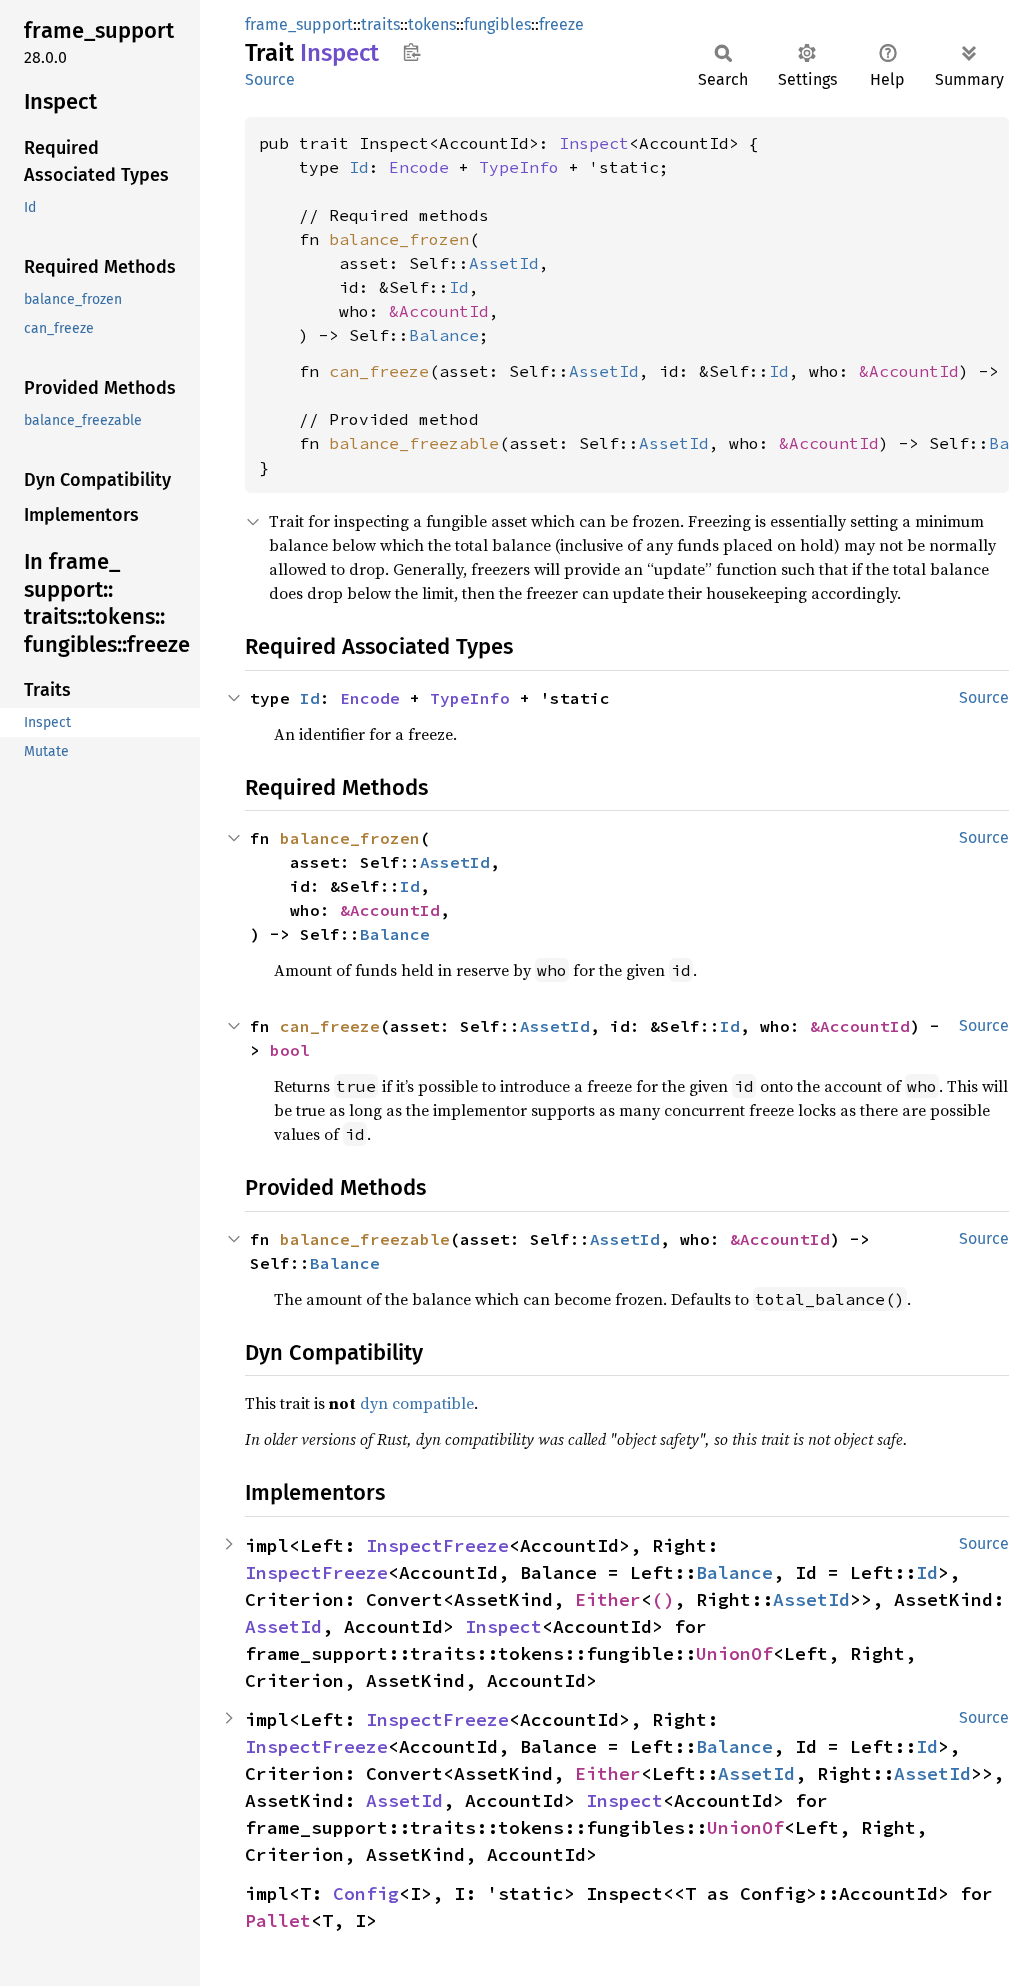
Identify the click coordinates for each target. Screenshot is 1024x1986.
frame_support (299, 24)
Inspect (594, 143)
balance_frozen (399, 239)
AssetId (504, 263)
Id (359, 167)
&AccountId (439, 311)
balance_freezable (414, 443)
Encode (419, 167)
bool (290, 1050)
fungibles (497, 24)
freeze (561, 24)
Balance (444, 335)
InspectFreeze (437, 1545)
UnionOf (734, 1653)
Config (366, 1893)
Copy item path (411, 52)
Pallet (278, 1920)
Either (608, 1599)
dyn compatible (417, 1403)
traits (380, 24)
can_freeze (379, 371)
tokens (432, 24)
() (663, 1599)
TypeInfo (519, 167)
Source (270, 79)
